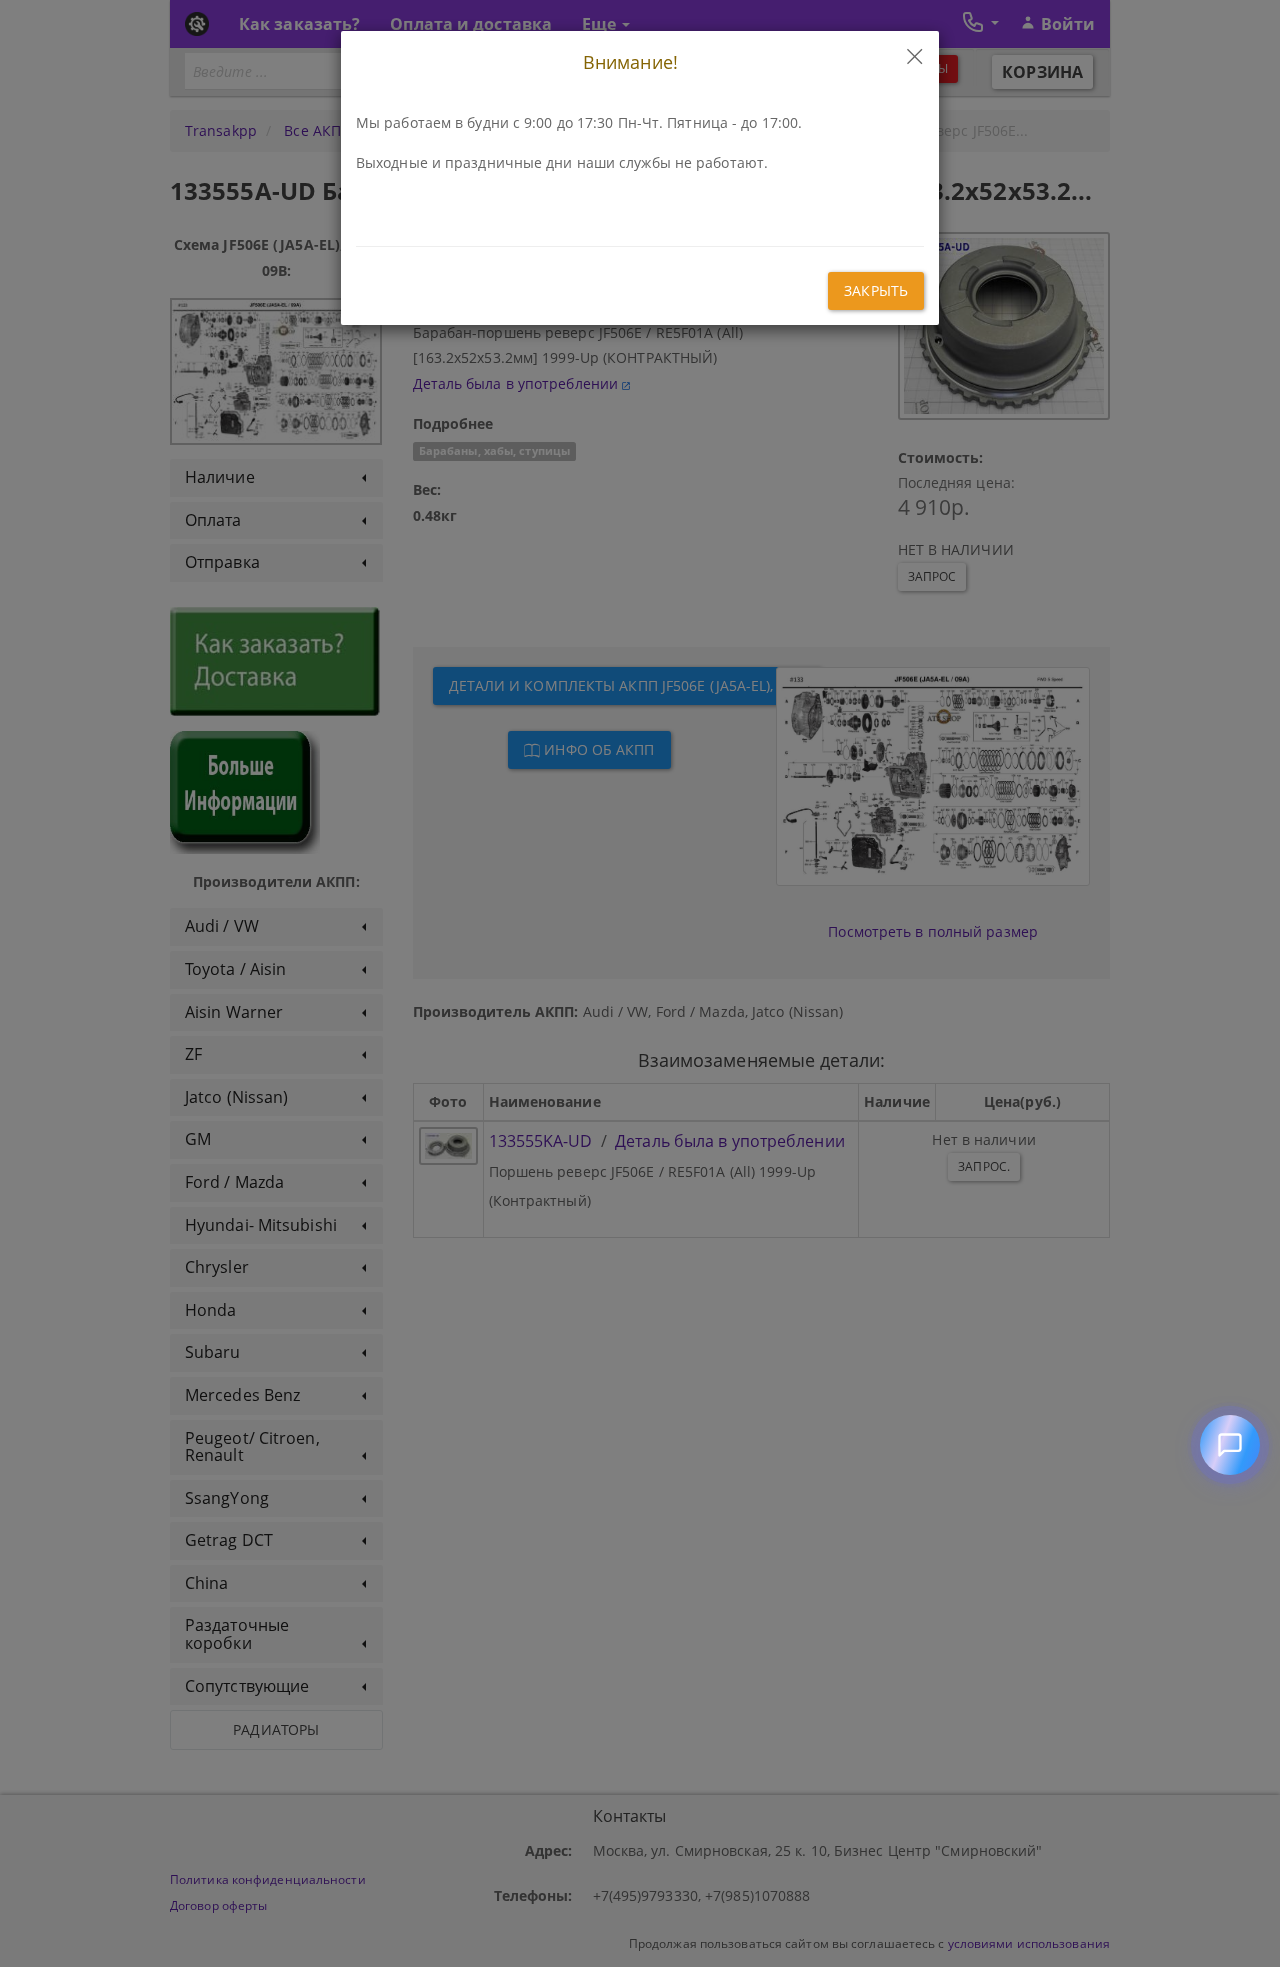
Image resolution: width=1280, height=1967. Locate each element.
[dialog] (640, 983)
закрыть (876, 290)
